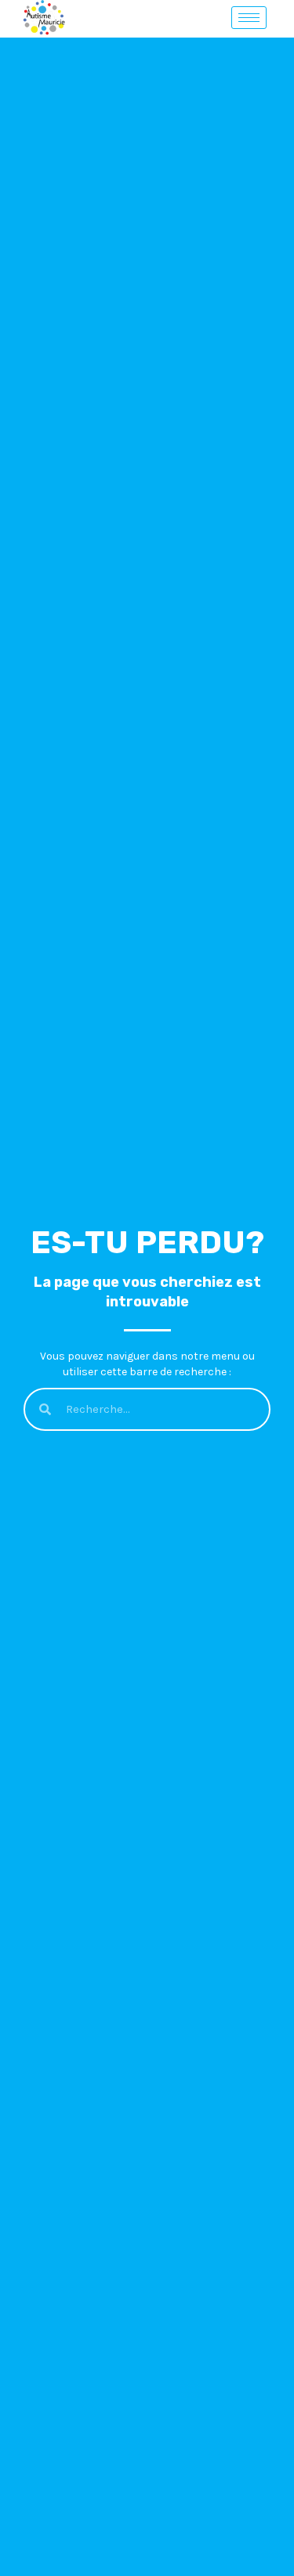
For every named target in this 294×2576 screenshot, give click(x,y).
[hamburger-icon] (249, 18)
